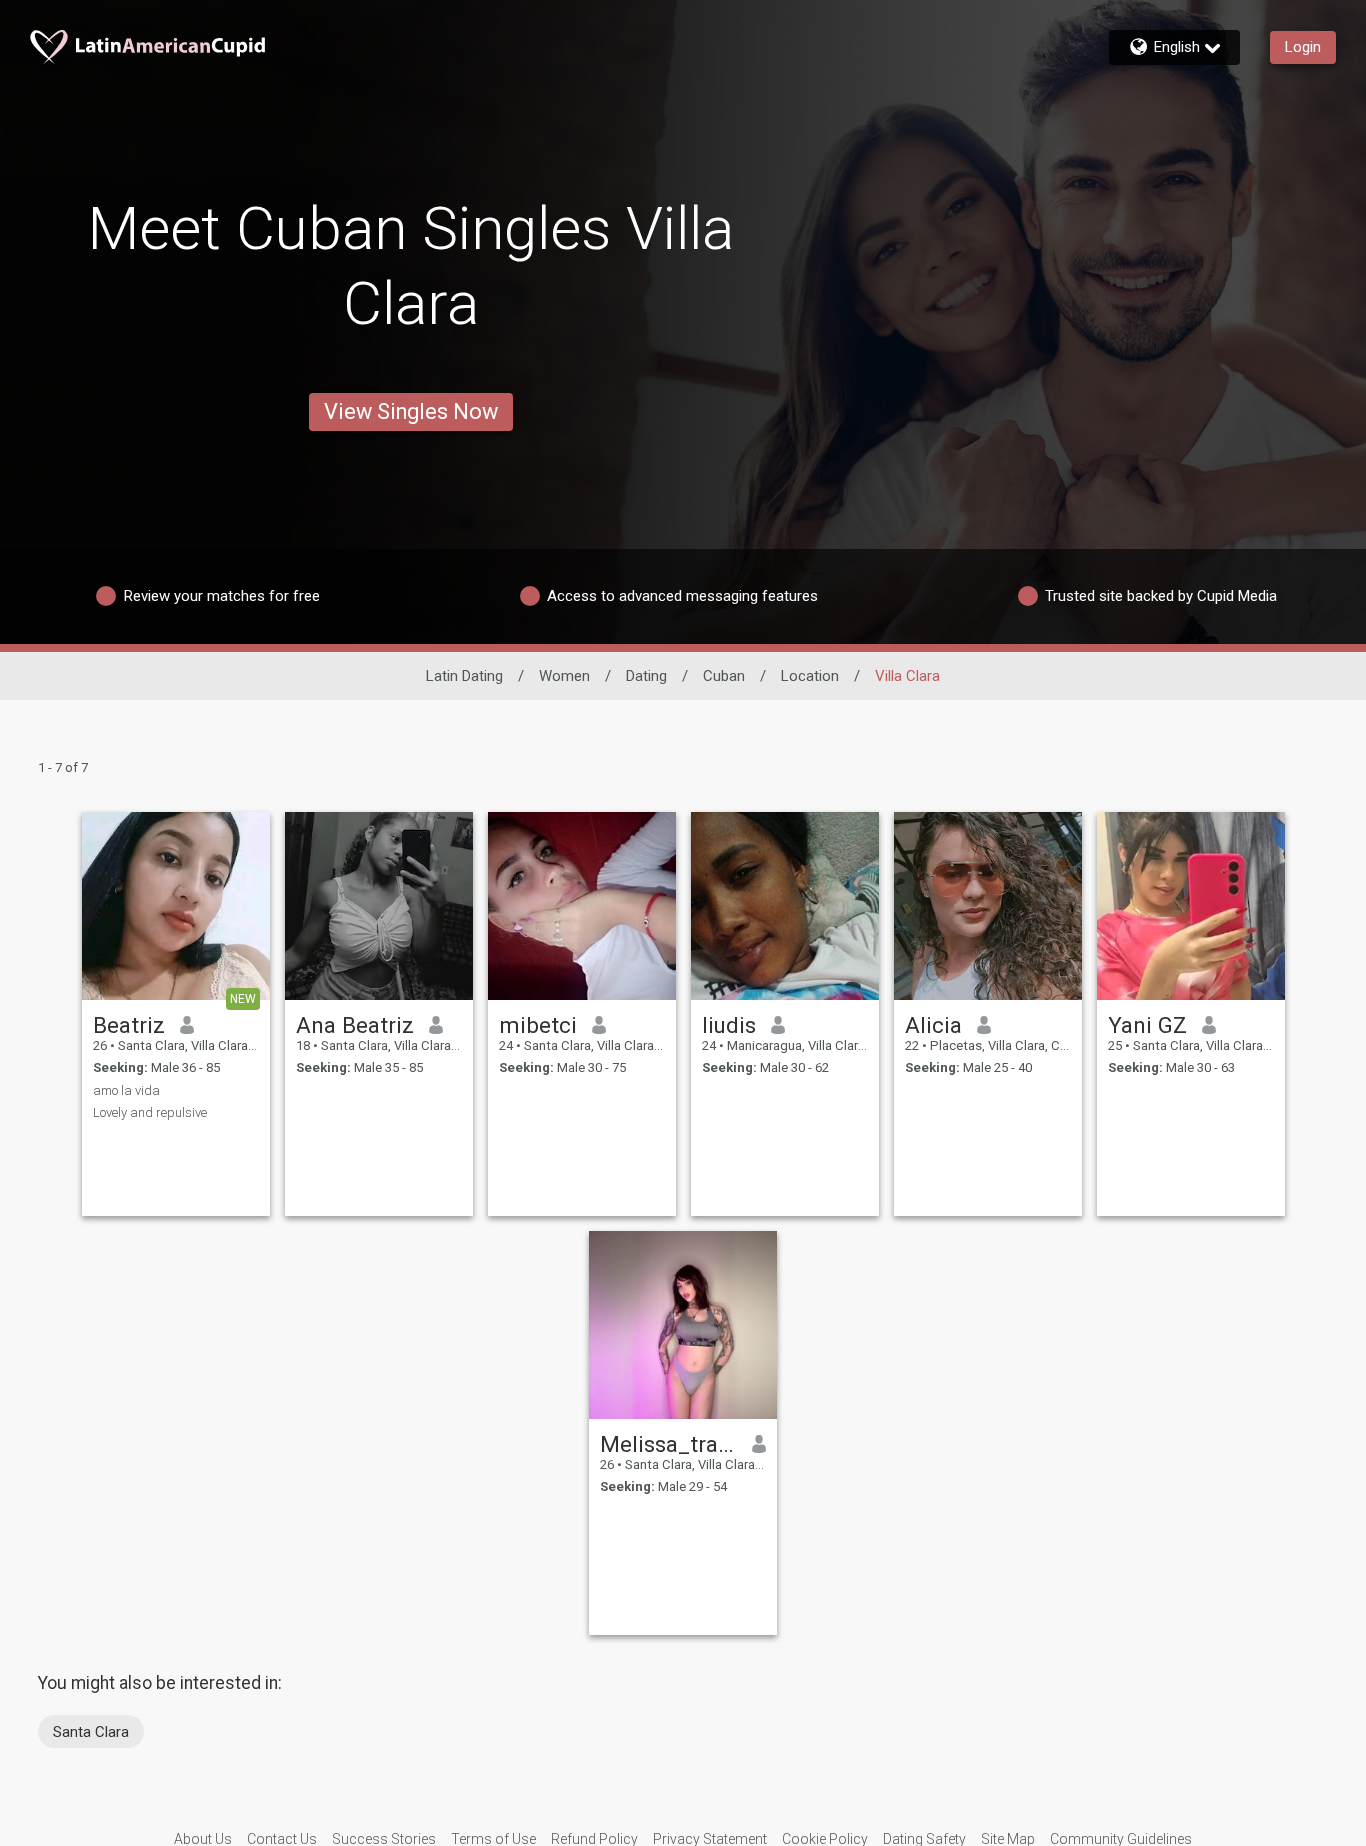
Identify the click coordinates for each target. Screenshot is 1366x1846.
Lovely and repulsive (150, 1112)
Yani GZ (1147, 1025)
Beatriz (129, 1025)
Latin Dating (464, 676)
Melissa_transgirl (668, 1444)
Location (810, 676)
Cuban (724, 676)
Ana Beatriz (355, 1025)
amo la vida (126, 1090)
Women (564, 676)
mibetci (538, 1025)
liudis (729, 1025)
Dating (646, 676)
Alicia (933, 1025)
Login (1303, 47)
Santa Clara (91, 1732)
